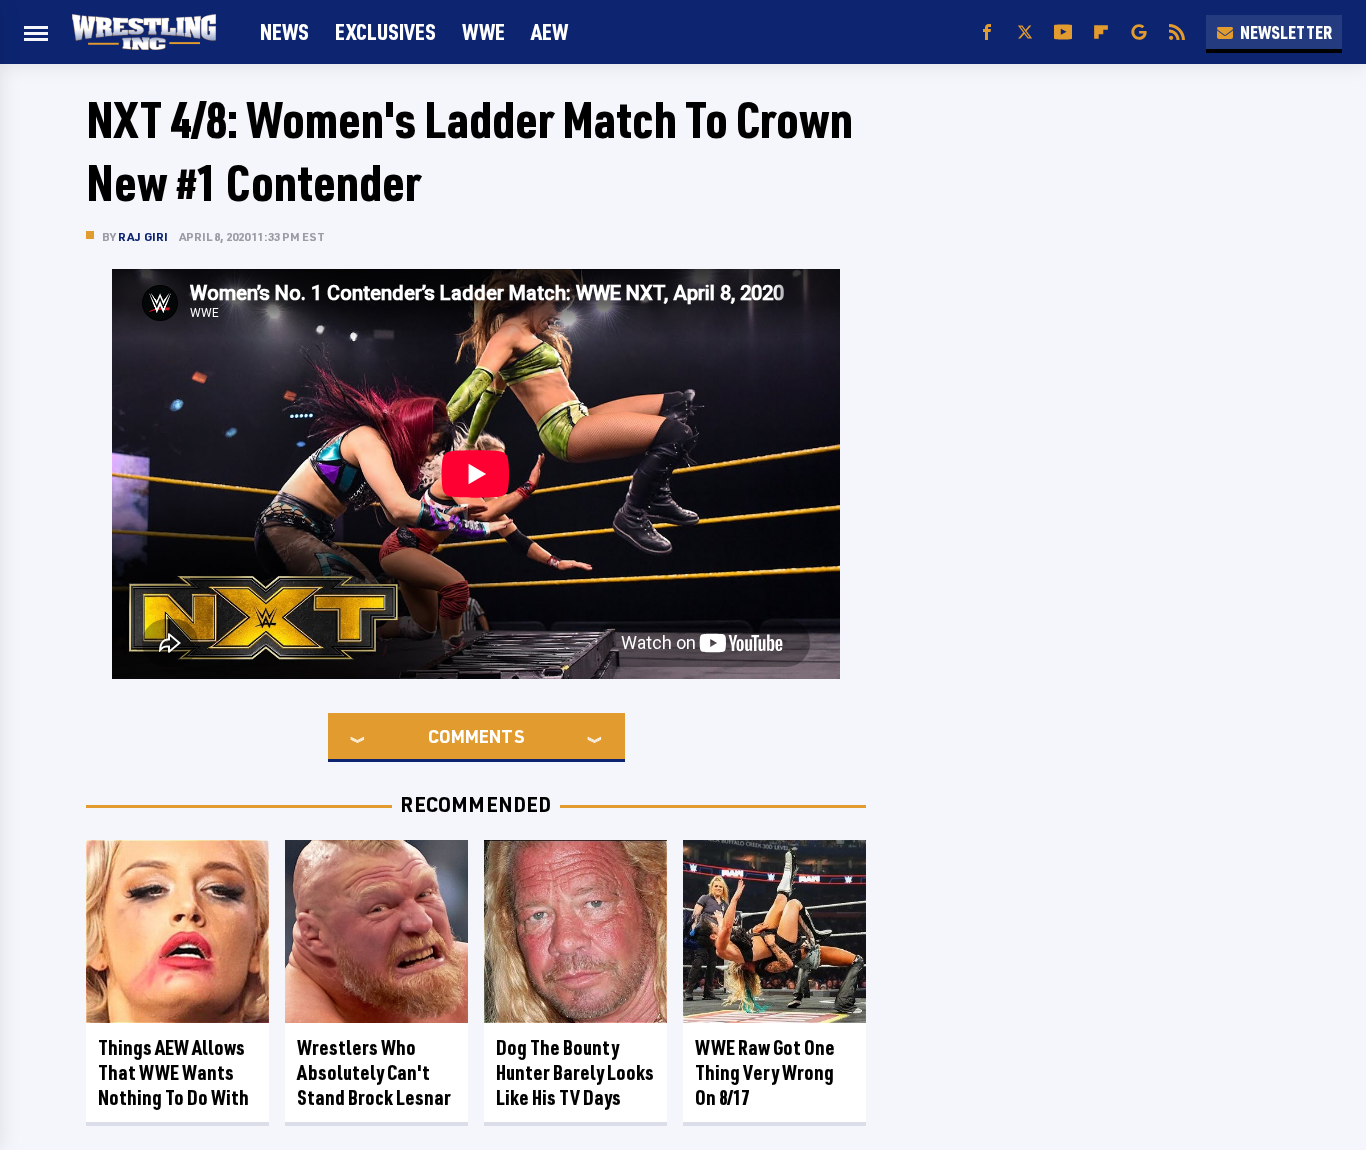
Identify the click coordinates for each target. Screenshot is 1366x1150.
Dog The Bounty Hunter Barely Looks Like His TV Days (575, 1072)
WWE (483, 31)
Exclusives (385, 31)
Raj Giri (143, 236)
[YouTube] (1063, 32)
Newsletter (1286, 32)
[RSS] (1177, 32)
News (284, 31)
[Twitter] (1025, 32)
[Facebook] (987, 32)
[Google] (1139, 32)
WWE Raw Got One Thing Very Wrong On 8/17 (765, 1072)
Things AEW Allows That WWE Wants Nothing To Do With (173, 1072)
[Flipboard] (1101, 32)
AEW (549, 31)
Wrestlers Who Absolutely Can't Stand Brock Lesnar (374, 1072)
